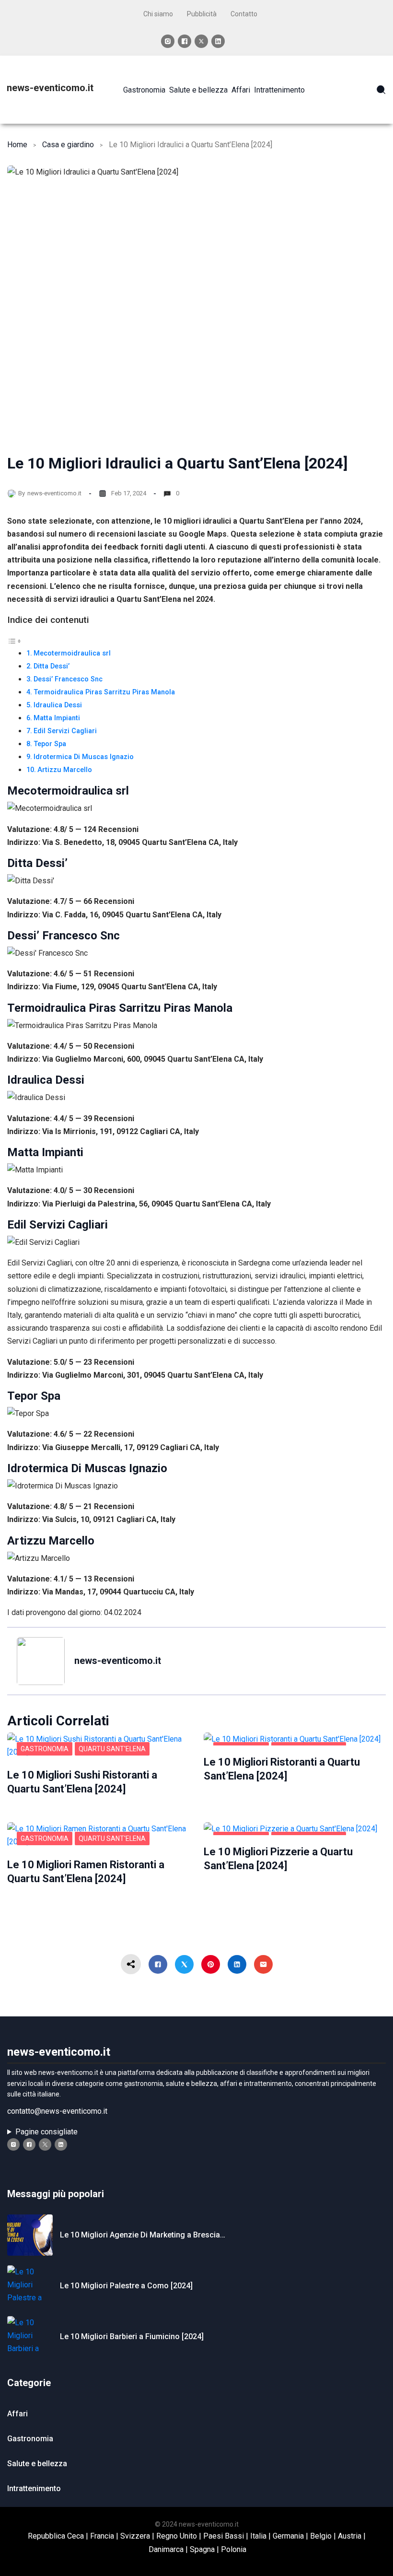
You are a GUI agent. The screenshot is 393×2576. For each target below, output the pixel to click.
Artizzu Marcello (65, 770)
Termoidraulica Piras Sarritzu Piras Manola (104, 692)
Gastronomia (45, 1749)
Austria (350, 2536)
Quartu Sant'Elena (112, 1749)
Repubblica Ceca (56, 2536)
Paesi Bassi (224, 2536)
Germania (288, 2536)
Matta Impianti (57, 718)
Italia (258, 2536)
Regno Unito (177, 2536)
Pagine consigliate (46, 2132)
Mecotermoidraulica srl (72, 653)
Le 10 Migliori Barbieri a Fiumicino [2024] (132, 2336)
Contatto (244, 14)
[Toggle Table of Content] (14, 640)
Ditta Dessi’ (52, 666)
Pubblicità (202, 14)
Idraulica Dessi (58, 705)
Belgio (321, 2536)
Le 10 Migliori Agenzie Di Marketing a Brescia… (143, 2235)
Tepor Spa (50, 744)
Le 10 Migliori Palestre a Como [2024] (126, 2286)
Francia (102, 2536)
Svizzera (135, 2536)
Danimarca (166, 2549)
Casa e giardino (68, 145)
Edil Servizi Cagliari (65, 731)
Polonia (234, 2549)
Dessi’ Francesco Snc (68, 679)
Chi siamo (158, 14)
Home (17, 145)
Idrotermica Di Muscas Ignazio (84, 757)
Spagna (202, 2549)
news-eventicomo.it (50, 88)
